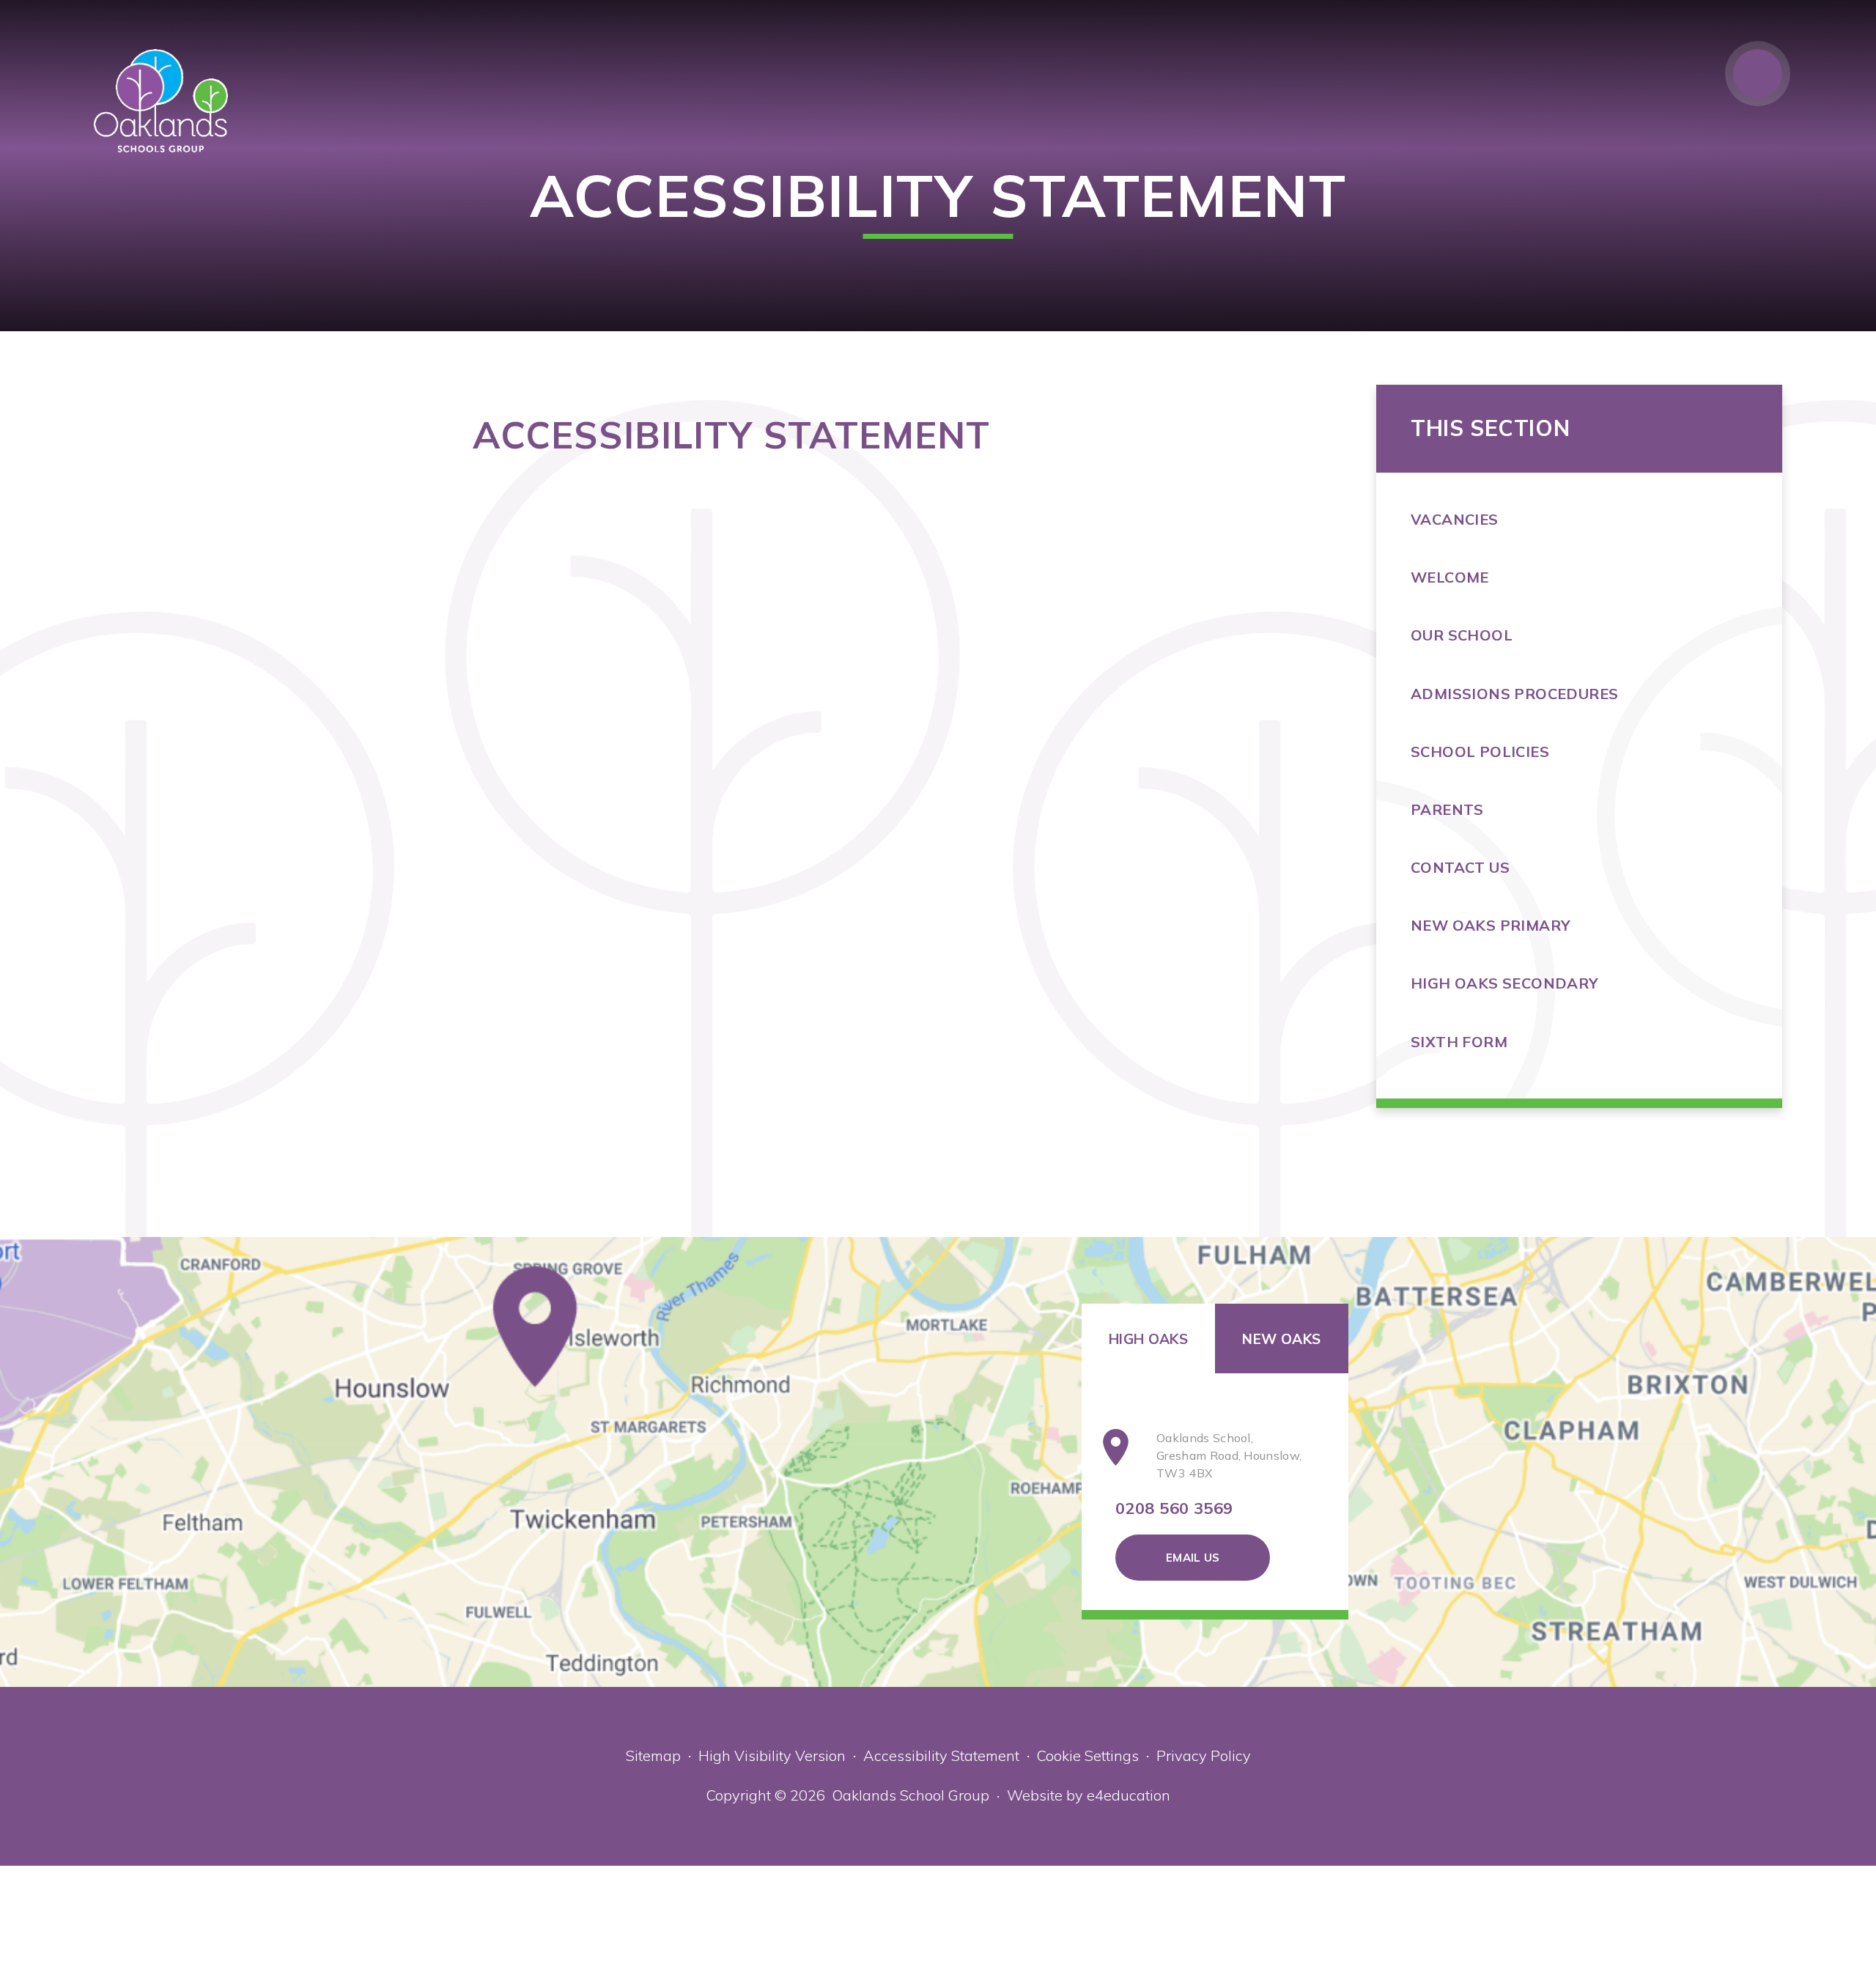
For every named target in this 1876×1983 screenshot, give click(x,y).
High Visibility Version (772, 1755)
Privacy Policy (1204, 1755)
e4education (1129, 1795)
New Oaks (1281, 1339)
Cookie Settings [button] (1088, 1755)
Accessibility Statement (941, 1755)
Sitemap (653, 1755)
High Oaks (1148, 1339)
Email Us (1193, 1558)
